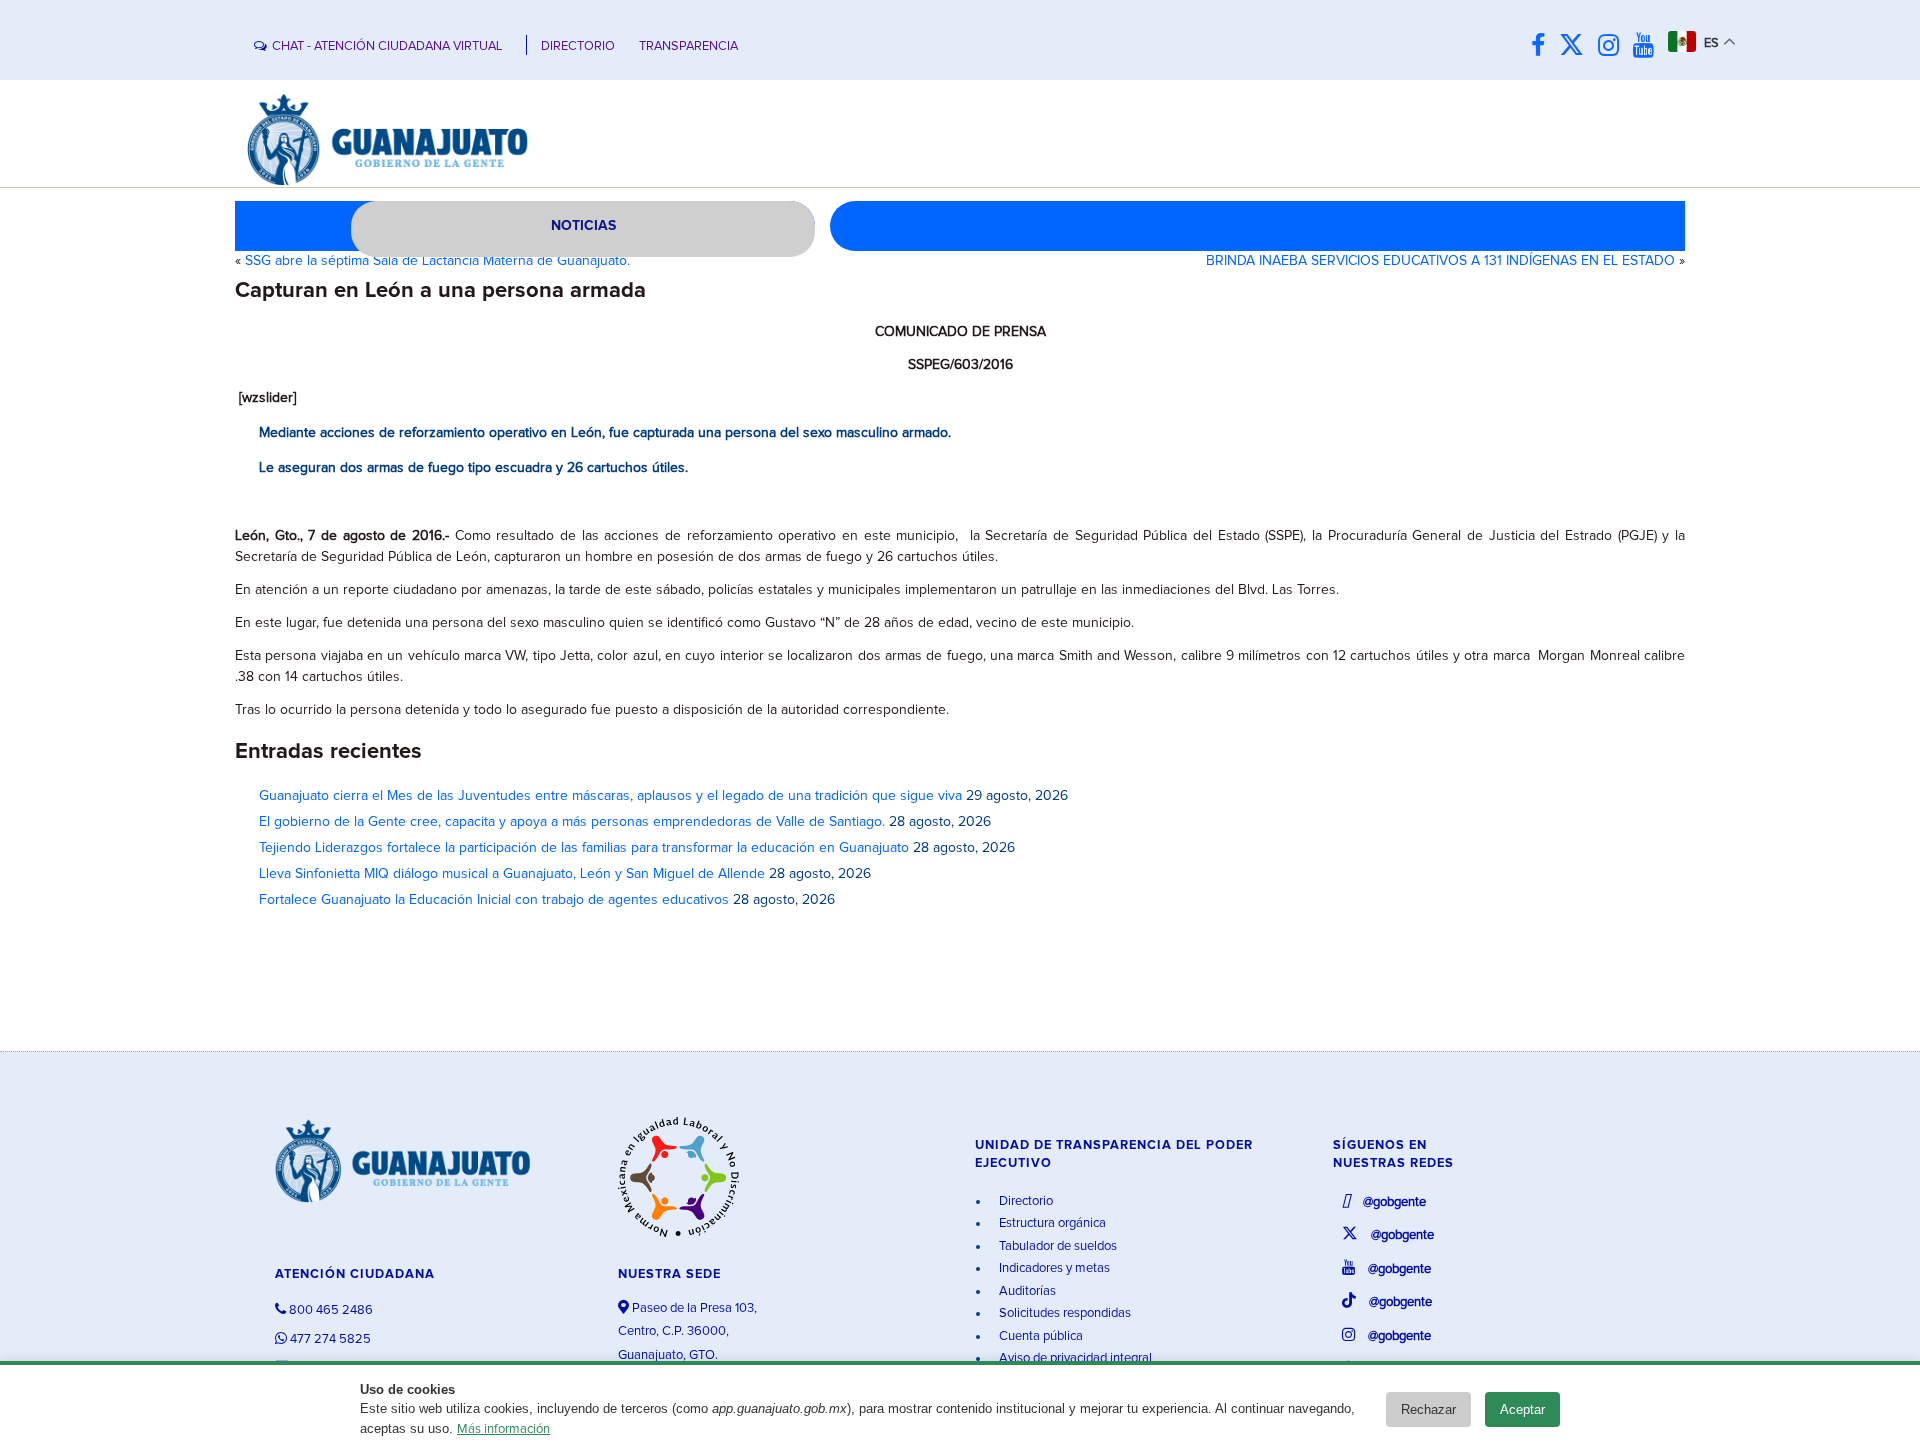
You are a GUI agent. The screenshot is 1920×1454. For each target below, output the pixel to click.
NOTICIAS (583, 226)
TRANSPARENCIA (688, 46)
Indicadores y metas (1053, 1268)
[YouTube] (1648, 46)
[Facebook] (1543, 46)
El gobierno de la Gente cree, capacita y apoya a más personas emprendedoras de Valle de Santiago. (572, 822)
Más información (503, 1429)
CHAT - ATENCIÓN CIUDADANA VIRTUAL (387, 46)
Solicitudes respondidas (1063, 1313)
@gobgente (1393, 1202)
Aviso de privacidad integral (1074, 1358)
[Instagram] (1613, 46)
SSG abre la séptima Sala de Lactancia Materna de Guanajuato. (437, 261)
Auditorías (1026, 1291)
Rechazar (1428, 1409)
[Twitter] (1576, 46)
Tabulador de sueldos (1056, 1246)
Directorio (1024, 1201)
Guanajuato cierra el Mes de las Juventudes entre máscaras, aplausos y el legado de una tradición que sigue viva (610, 796)
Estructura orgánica (1051, 1223)
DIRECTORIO (578, 46)
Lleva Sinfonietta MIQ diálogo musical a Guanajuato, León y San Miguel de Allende (512, 874)
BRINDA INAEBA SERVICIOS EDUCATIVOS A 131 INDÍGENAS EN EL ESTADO (1440, 261)
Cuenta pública (1039, 1336)
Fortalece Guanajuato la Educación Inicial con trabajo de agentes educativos (494, 900)
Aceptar (1522, 1409)
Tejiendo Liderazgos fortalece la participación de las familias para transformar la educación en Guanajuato (584, 848)
